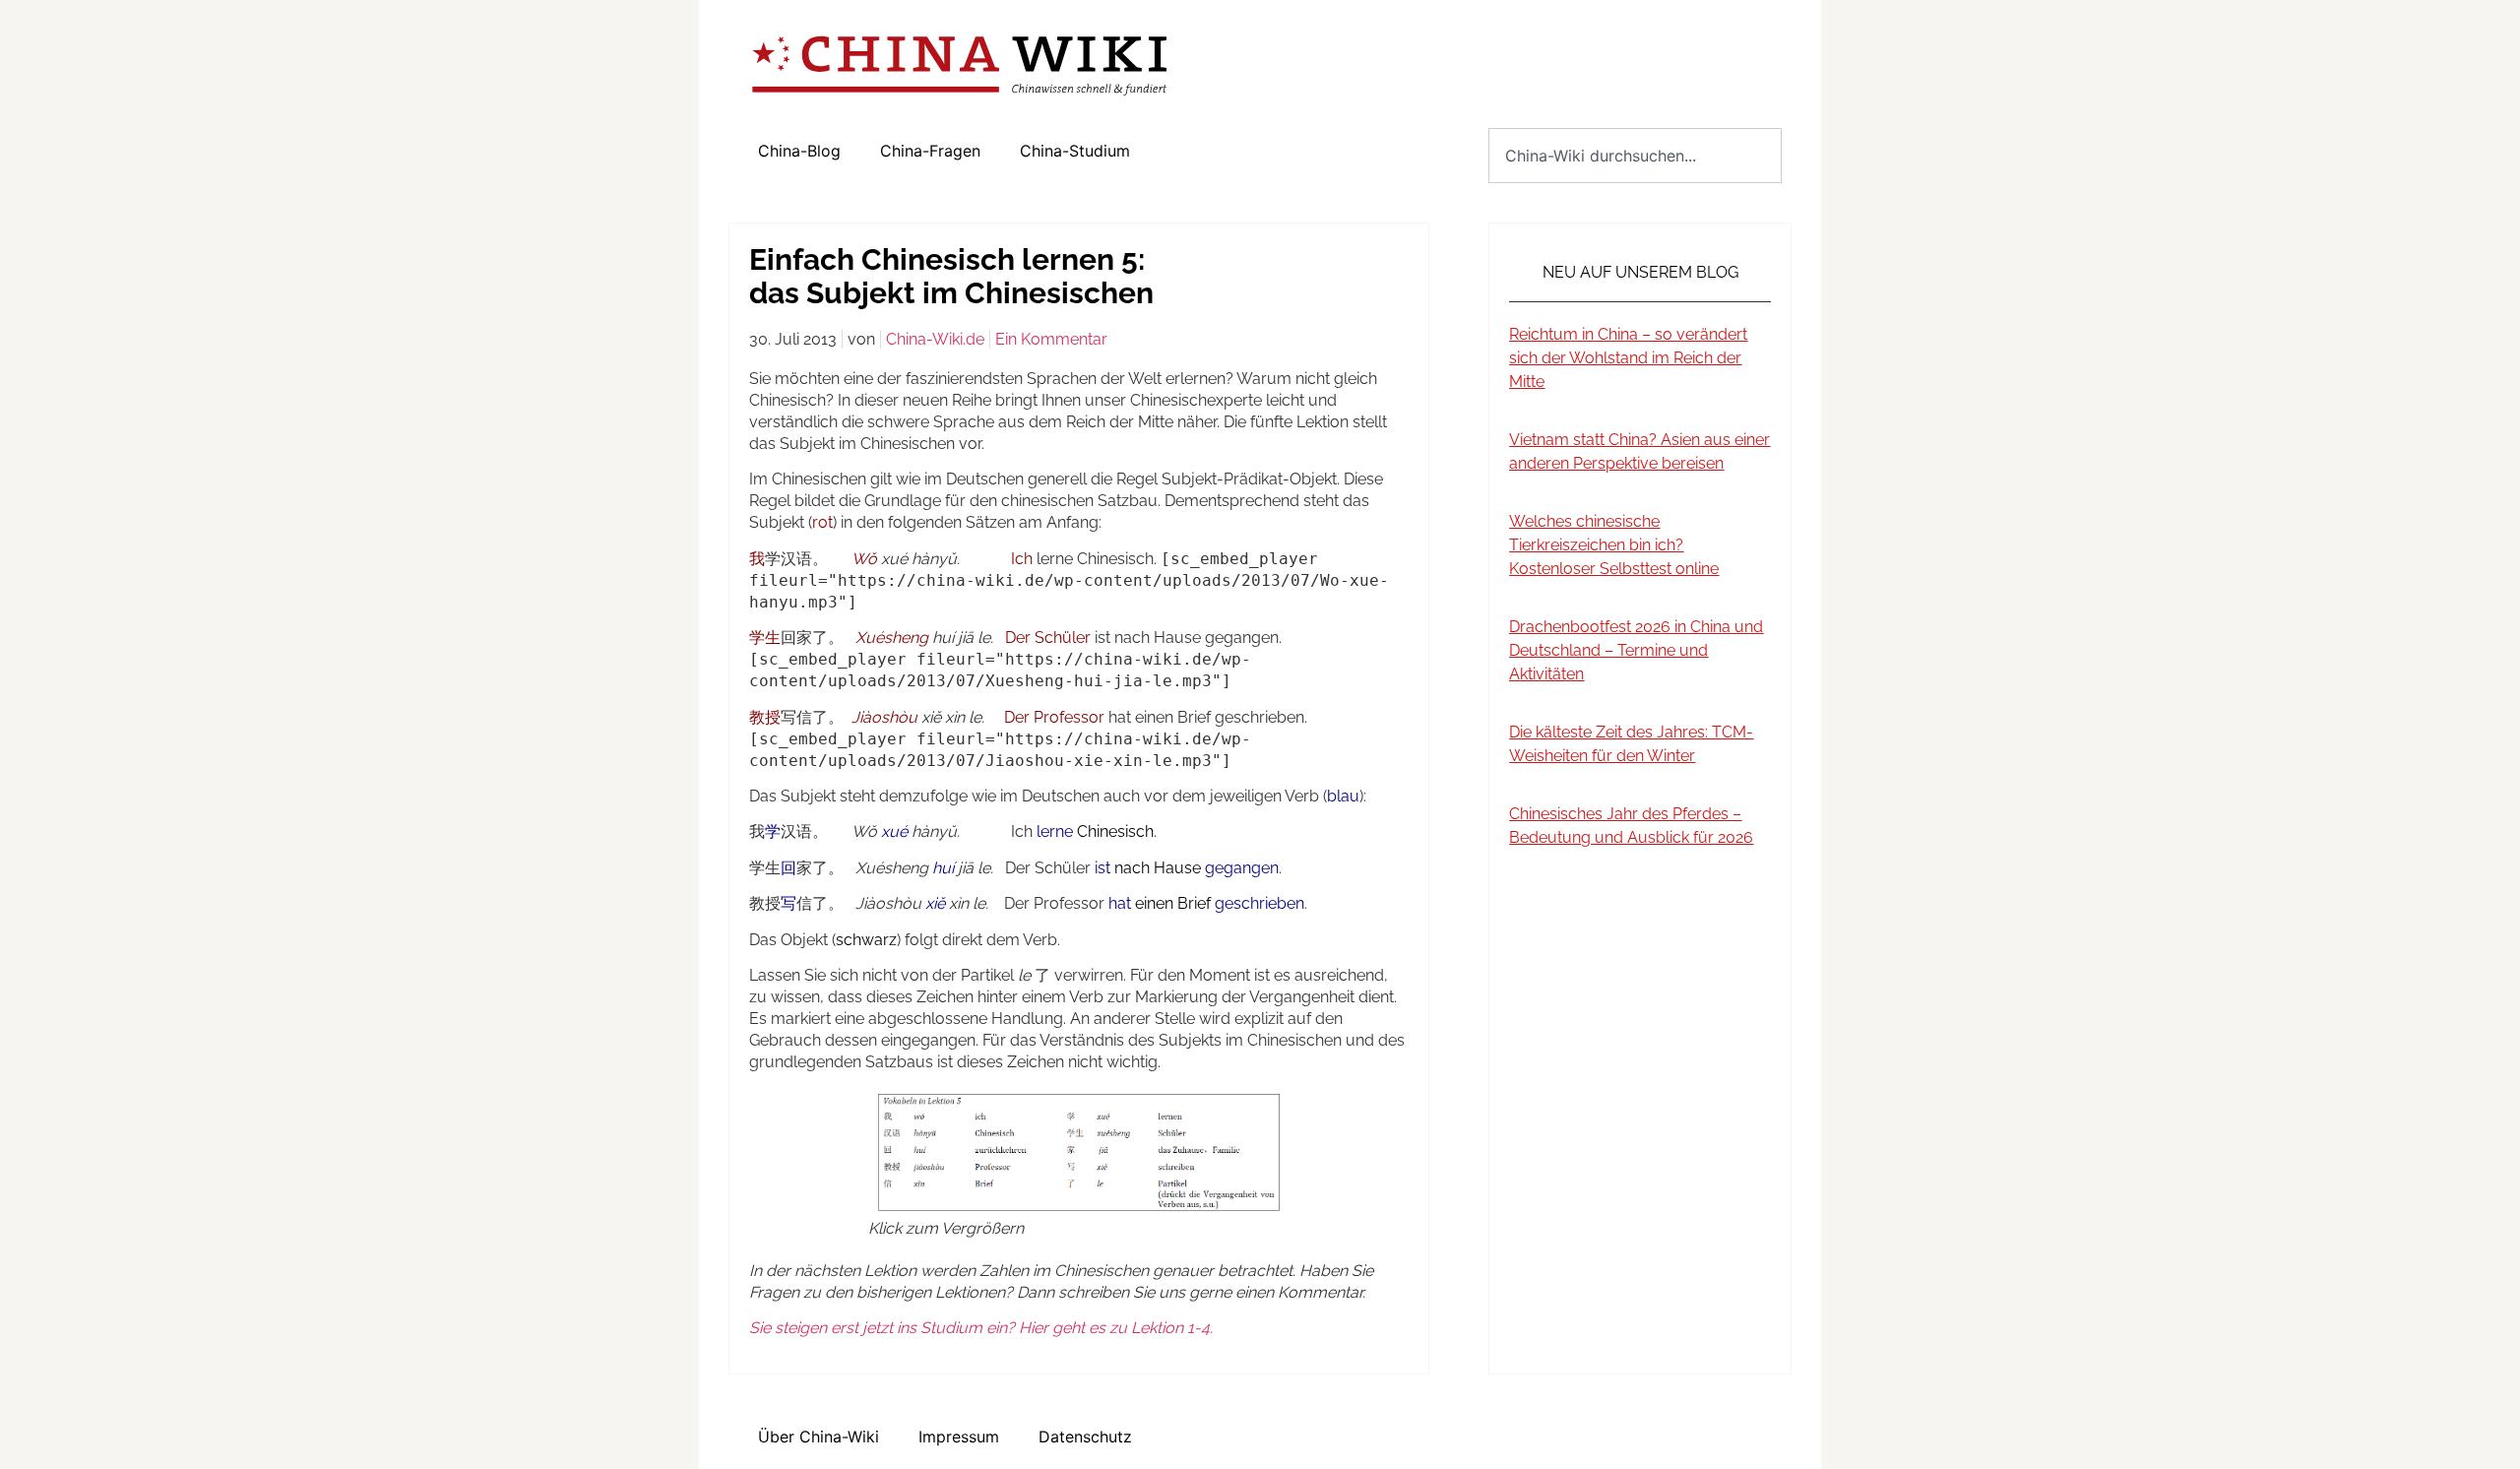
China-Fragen (930, 151)
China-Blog (799, 151)
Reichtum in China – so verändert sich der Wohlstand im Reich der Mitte (1628, 358)
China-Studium (1075, 151)
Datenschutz (1085, 1437)
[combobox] (1635, 156)
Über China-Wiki (819, 1437)
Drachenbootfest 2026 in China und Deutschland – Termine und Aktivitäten (1636, 650)
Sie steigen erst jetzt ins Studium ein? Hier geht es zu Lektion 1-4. (981, 1328)
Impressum (959, 1437)
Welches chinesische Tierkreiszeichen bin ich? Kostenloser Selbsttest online (1614, 545)
